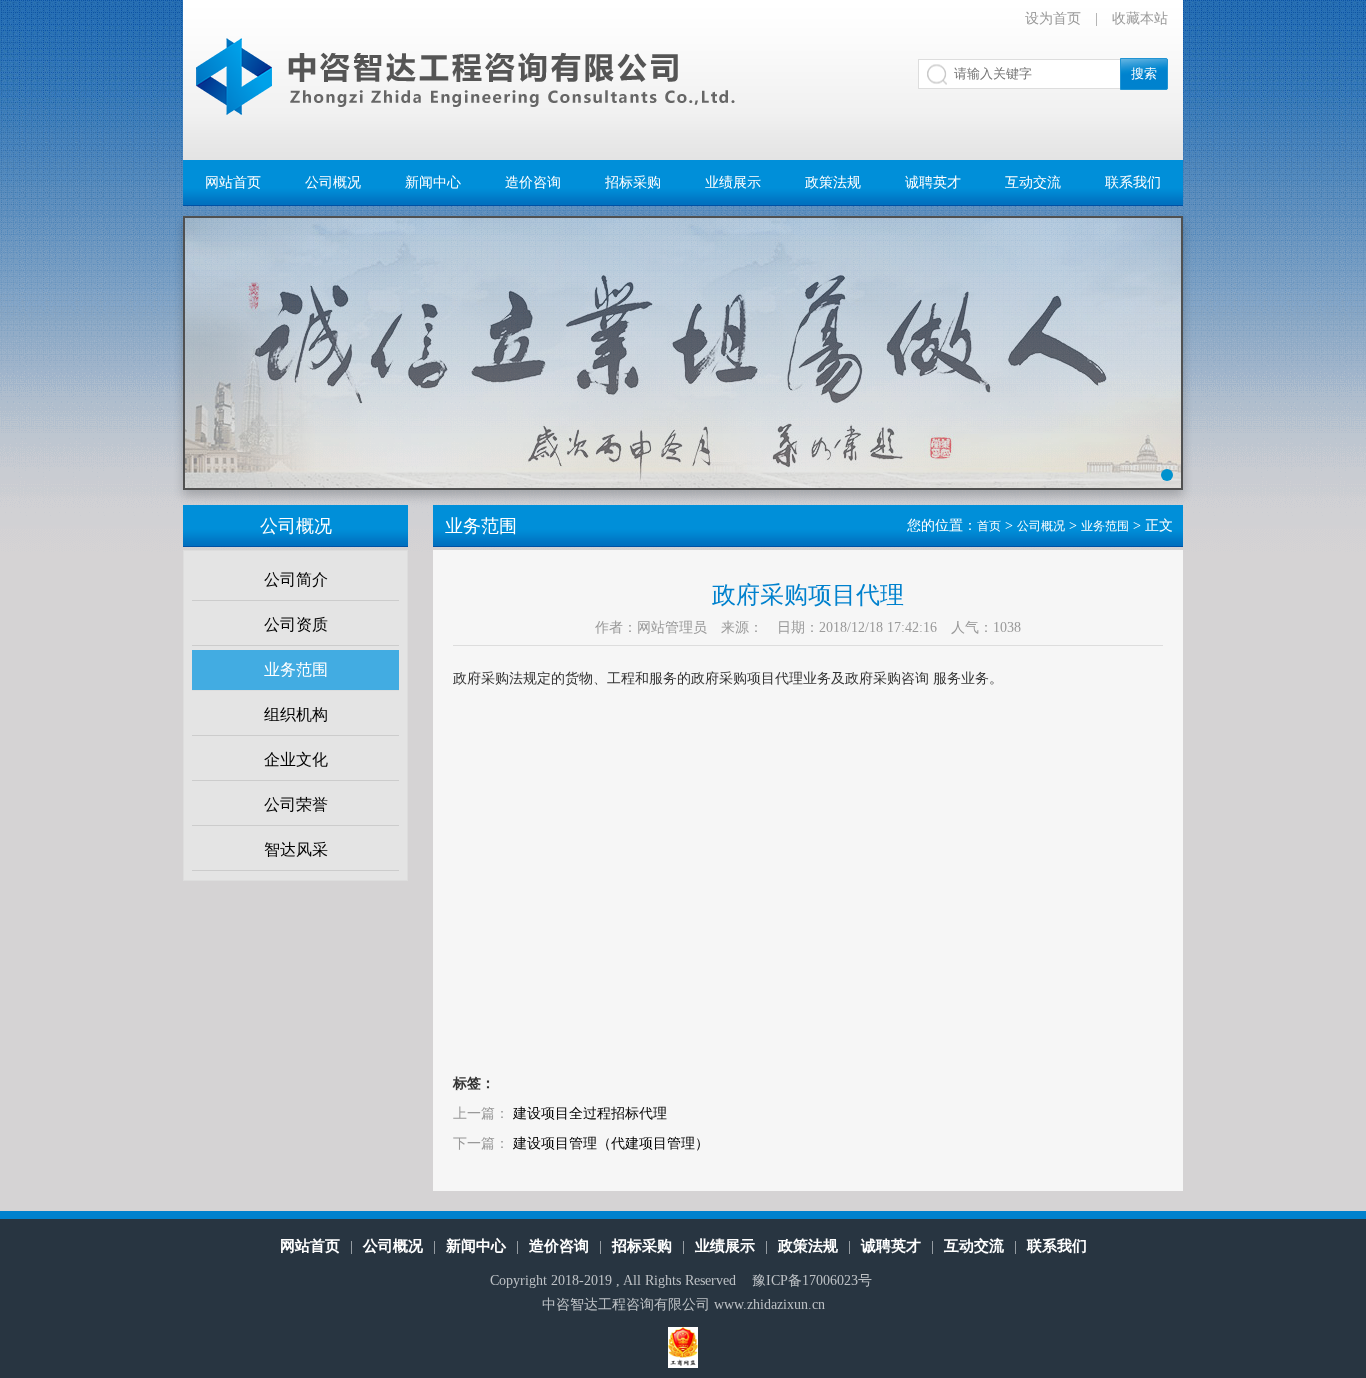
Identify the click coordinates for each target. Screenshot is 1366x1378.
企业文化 (296, 759)
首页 (989, 526)
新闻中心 (433, 182)
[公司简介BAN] (683, 368)
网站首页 (233, 182)
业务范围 (296, 669)
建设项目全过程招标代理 (590, 1113)
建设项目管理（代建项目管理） (611, 1143)
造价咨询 (533, 182)
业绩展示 (733, 182)
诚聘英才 (933, 182)
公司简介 (296, 579)
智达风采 (296, 849)
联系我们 (1133, 182)
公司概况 (333, 182)
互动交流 (1033, 182)
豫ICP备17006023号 (812, 1280)
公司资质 (296, 624)
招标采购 (633, 182)
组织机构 (296, 714)
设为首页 (1053, 18)
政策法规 (833, 182)
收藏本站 (1140, 18)
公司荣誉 (296, 804)
